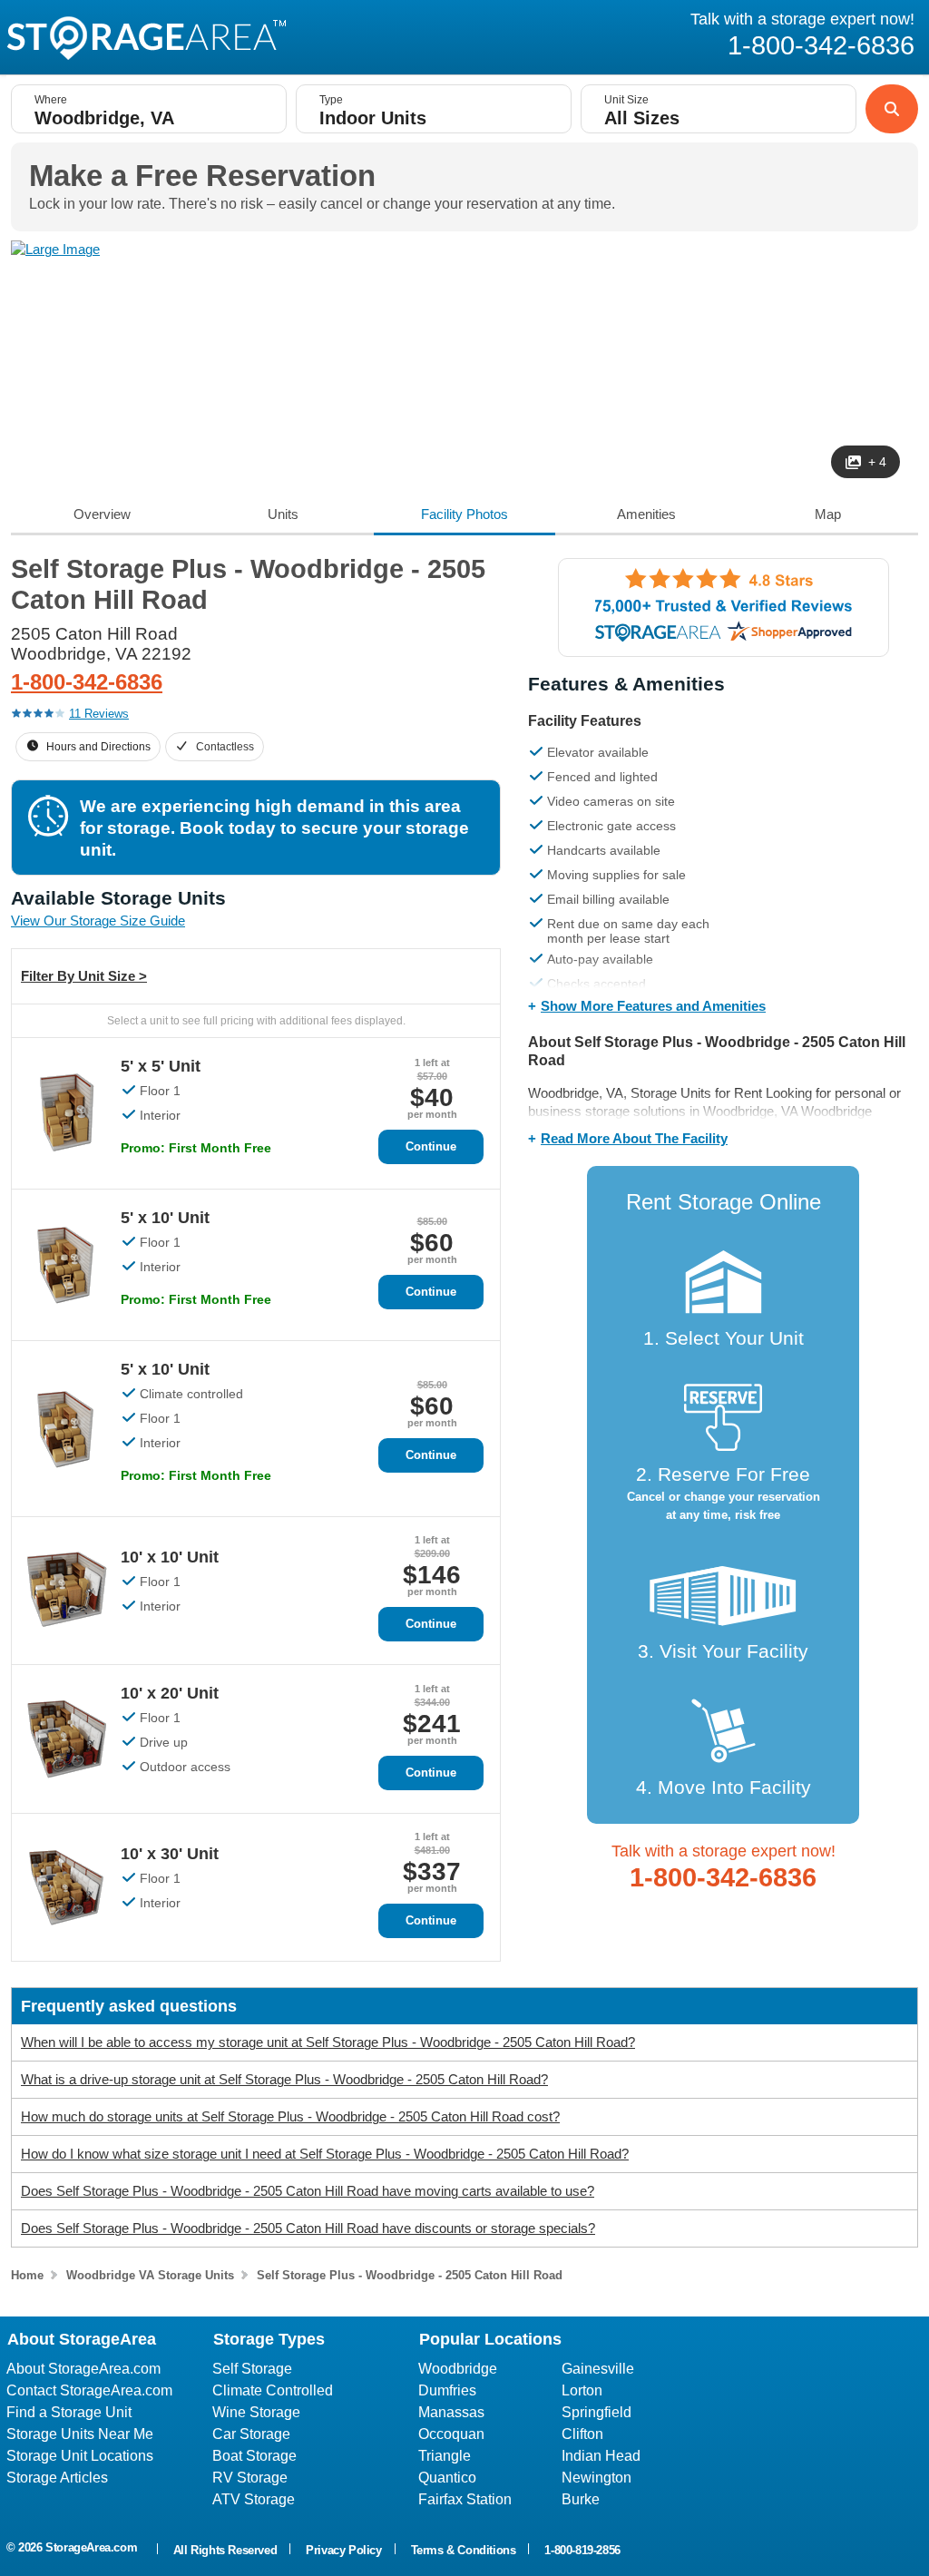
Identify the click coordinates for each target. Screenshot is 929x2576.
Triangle (445, 2456)
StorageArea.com (91, 2547)
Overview (102, 514)
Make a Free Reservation (202, 176)
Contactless (225, 747)
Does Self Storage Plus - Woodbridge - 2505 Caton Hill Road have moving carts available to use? (308, 2191)
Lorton (582, 2390)
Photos (464, 514)
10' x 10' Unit (170, 1557)
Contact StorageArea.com (89, 2390)
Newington (597, 2478)
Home (27, 2275)
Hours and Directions (98, 747)
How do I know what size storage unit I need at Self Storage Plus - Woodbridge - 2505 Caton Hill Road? (325, 2154)
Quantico (447, 2478)
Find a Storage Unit (69, 2412)
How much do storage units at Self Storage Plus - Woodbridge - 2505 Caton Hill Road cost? (290, 2116)
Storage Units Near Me (80, 2434)
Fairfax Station (465, 2499)
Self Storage (252, 2369)
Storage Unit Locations (80, 2456)
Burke (581, 2499)
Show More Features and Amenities (653, 1006)
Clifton (582, 2434)
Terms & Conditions (464, 2550)
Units (283, 514)
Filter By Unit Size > (84, 976)
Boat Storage (254, 2456)
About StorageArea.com (83, 2369)
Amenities (646, 514)
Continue (431, 1146)
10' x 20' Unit (170, 1693)
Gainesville (598, 2369)
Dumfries (447, 2390)
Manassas (451, 2412)
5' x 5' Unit (161, 1066)
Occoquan (451, 2434)
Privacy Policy (343, 2550)
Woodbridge (458, 2369)
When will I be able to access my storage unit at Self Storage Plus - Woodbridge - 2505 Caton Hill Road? (328, 2042)
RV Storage (250, 2478)
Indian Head (601, 2456)
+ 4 (877, 462)
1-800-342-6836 (87, 682)
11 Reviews (99, 714)
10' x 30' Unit (170, 1854)
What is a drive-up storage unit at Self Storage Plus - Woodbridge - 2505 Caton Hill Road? (284, 2079)
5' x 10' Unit (165, 1218)
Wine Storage (256, 2412)
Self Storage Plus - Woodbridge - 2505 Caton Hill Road (410, 2275)
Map (828, 514)
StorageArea (146, 38)
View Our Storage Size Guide (98, 921)
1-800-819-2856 (582, 2550)
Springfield (597, 2412)
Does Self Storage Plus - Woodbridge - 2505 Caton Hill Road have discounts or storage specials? (308, 2228)
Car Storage (251, 2434)
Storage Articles (57, 2478)
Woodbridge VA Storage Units (150, 2275)
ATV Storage (254, 2499)
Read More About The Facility (634, 1138)
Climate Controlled (273, 2390)
